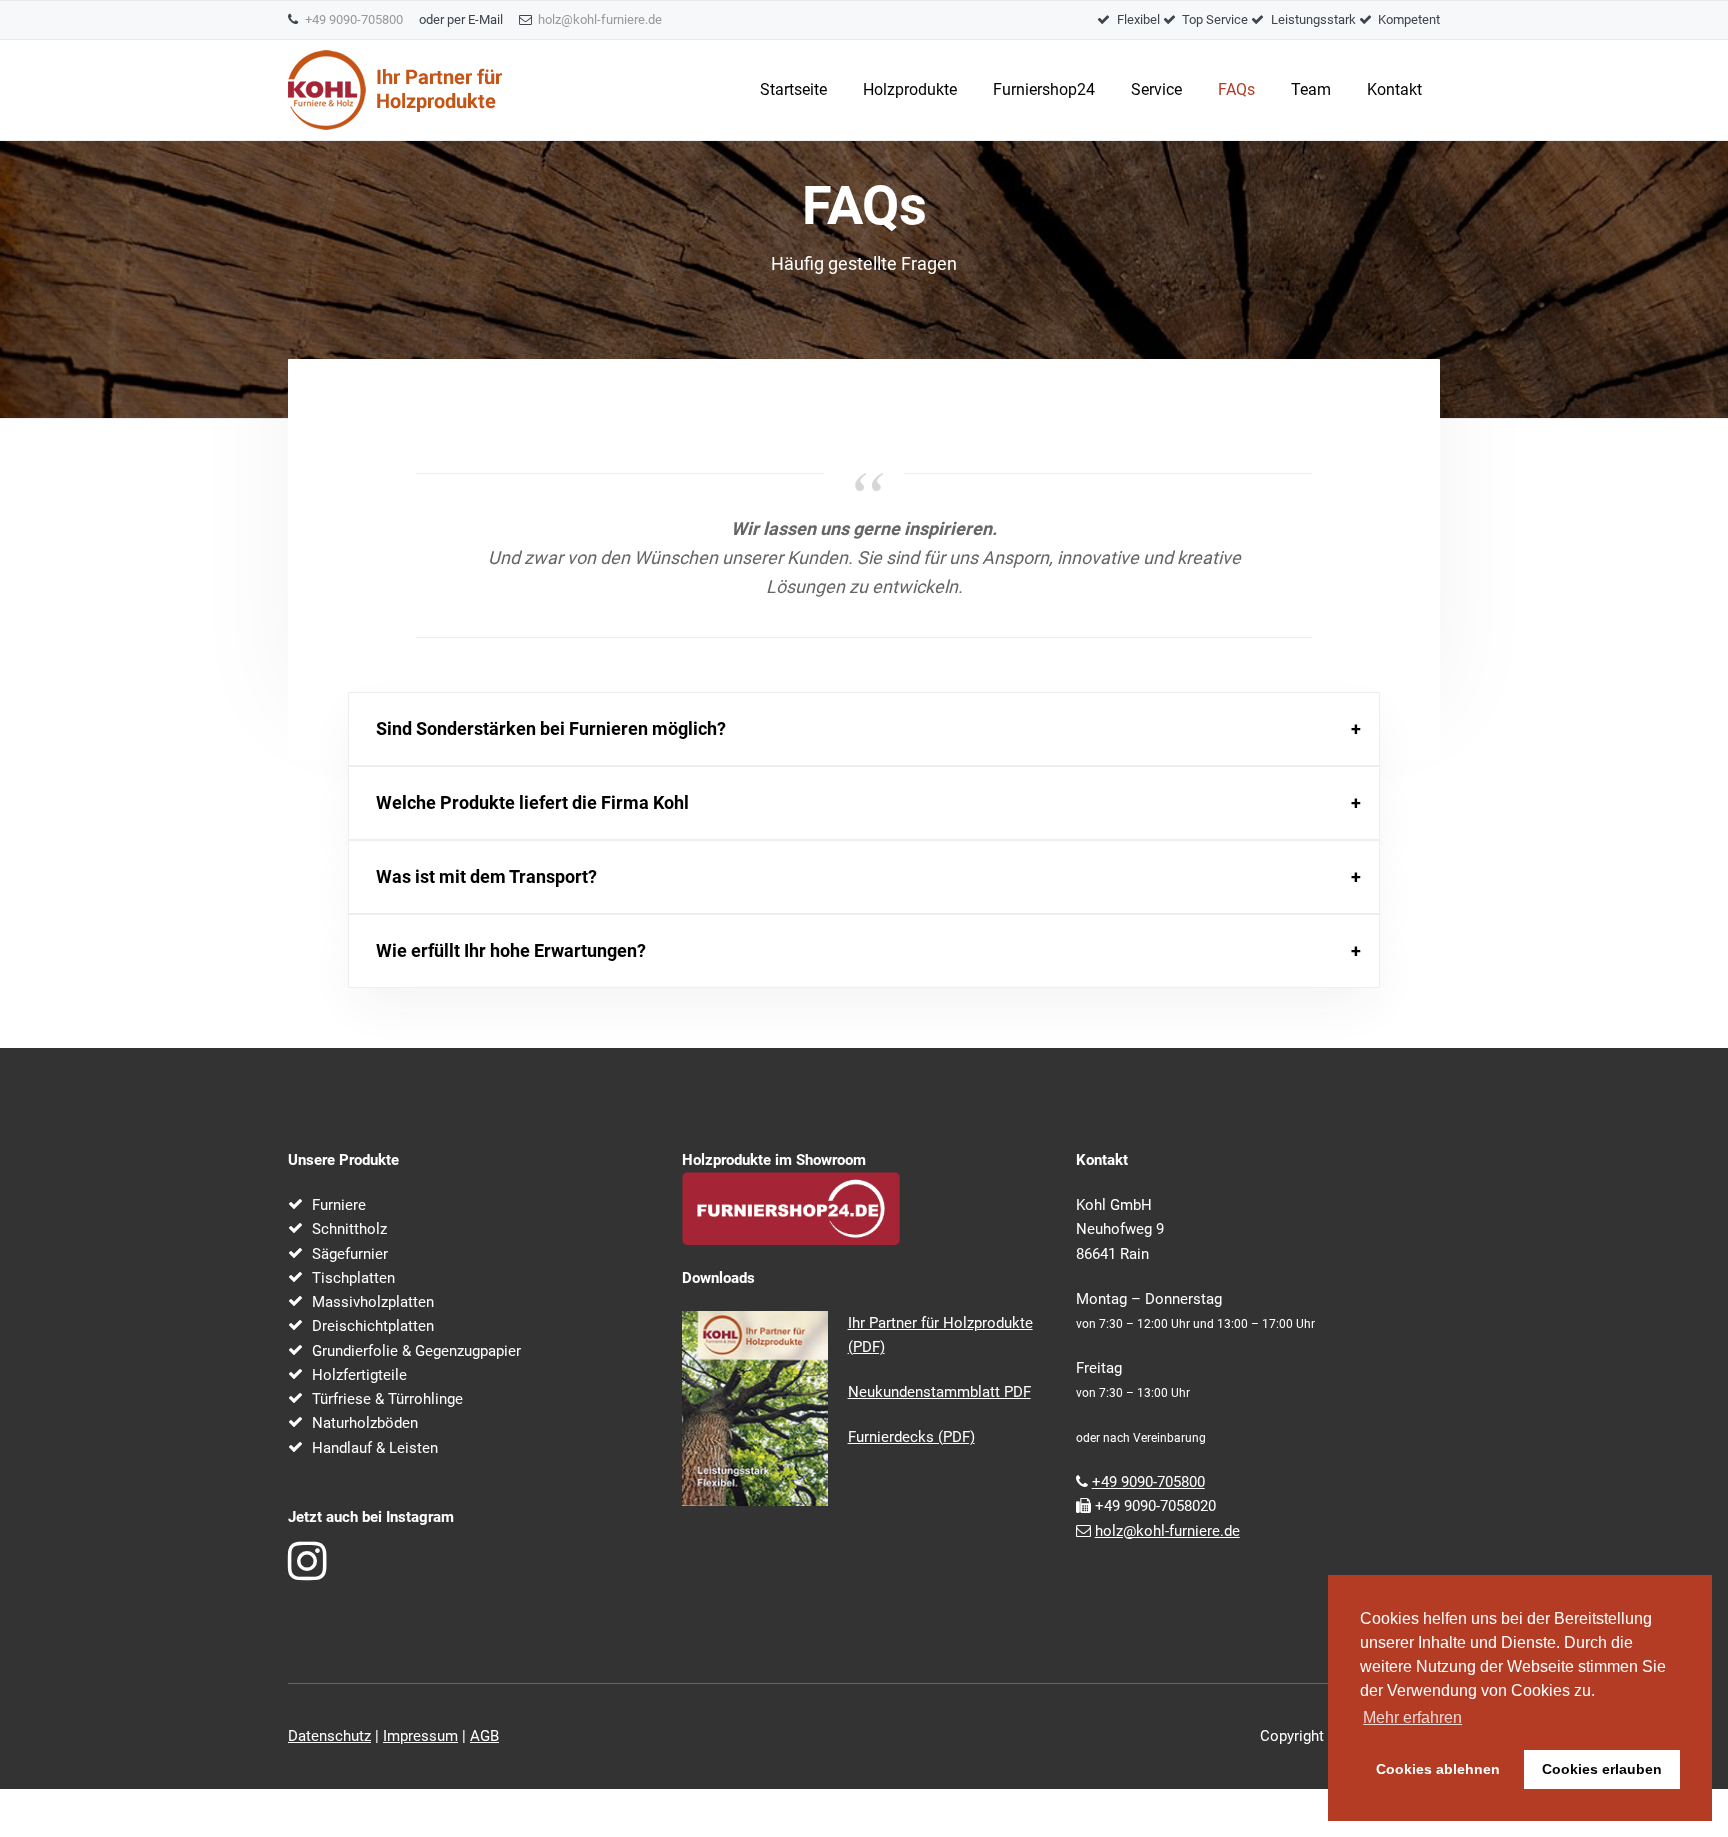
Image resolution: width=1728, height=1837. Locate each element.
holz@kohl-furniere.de (600, 19)
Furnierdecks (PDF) (911, 1437)
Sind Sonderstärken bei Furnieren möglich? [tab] (551, 728)
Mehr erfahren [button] (1412, 1717)
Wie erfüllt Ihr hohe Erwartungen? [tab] (511, 950)
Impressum (420, 1736)
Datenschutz (329, 1736)
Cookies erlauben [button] (1602, 1769)
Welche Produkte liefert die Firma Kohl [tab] (532, 802)
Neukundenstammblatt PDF (939, 1392)
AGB (484, 1736)
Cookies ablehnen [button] (1438, 1769)
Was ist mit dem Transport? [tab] (486, 876)
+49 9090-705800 (354, 19)
